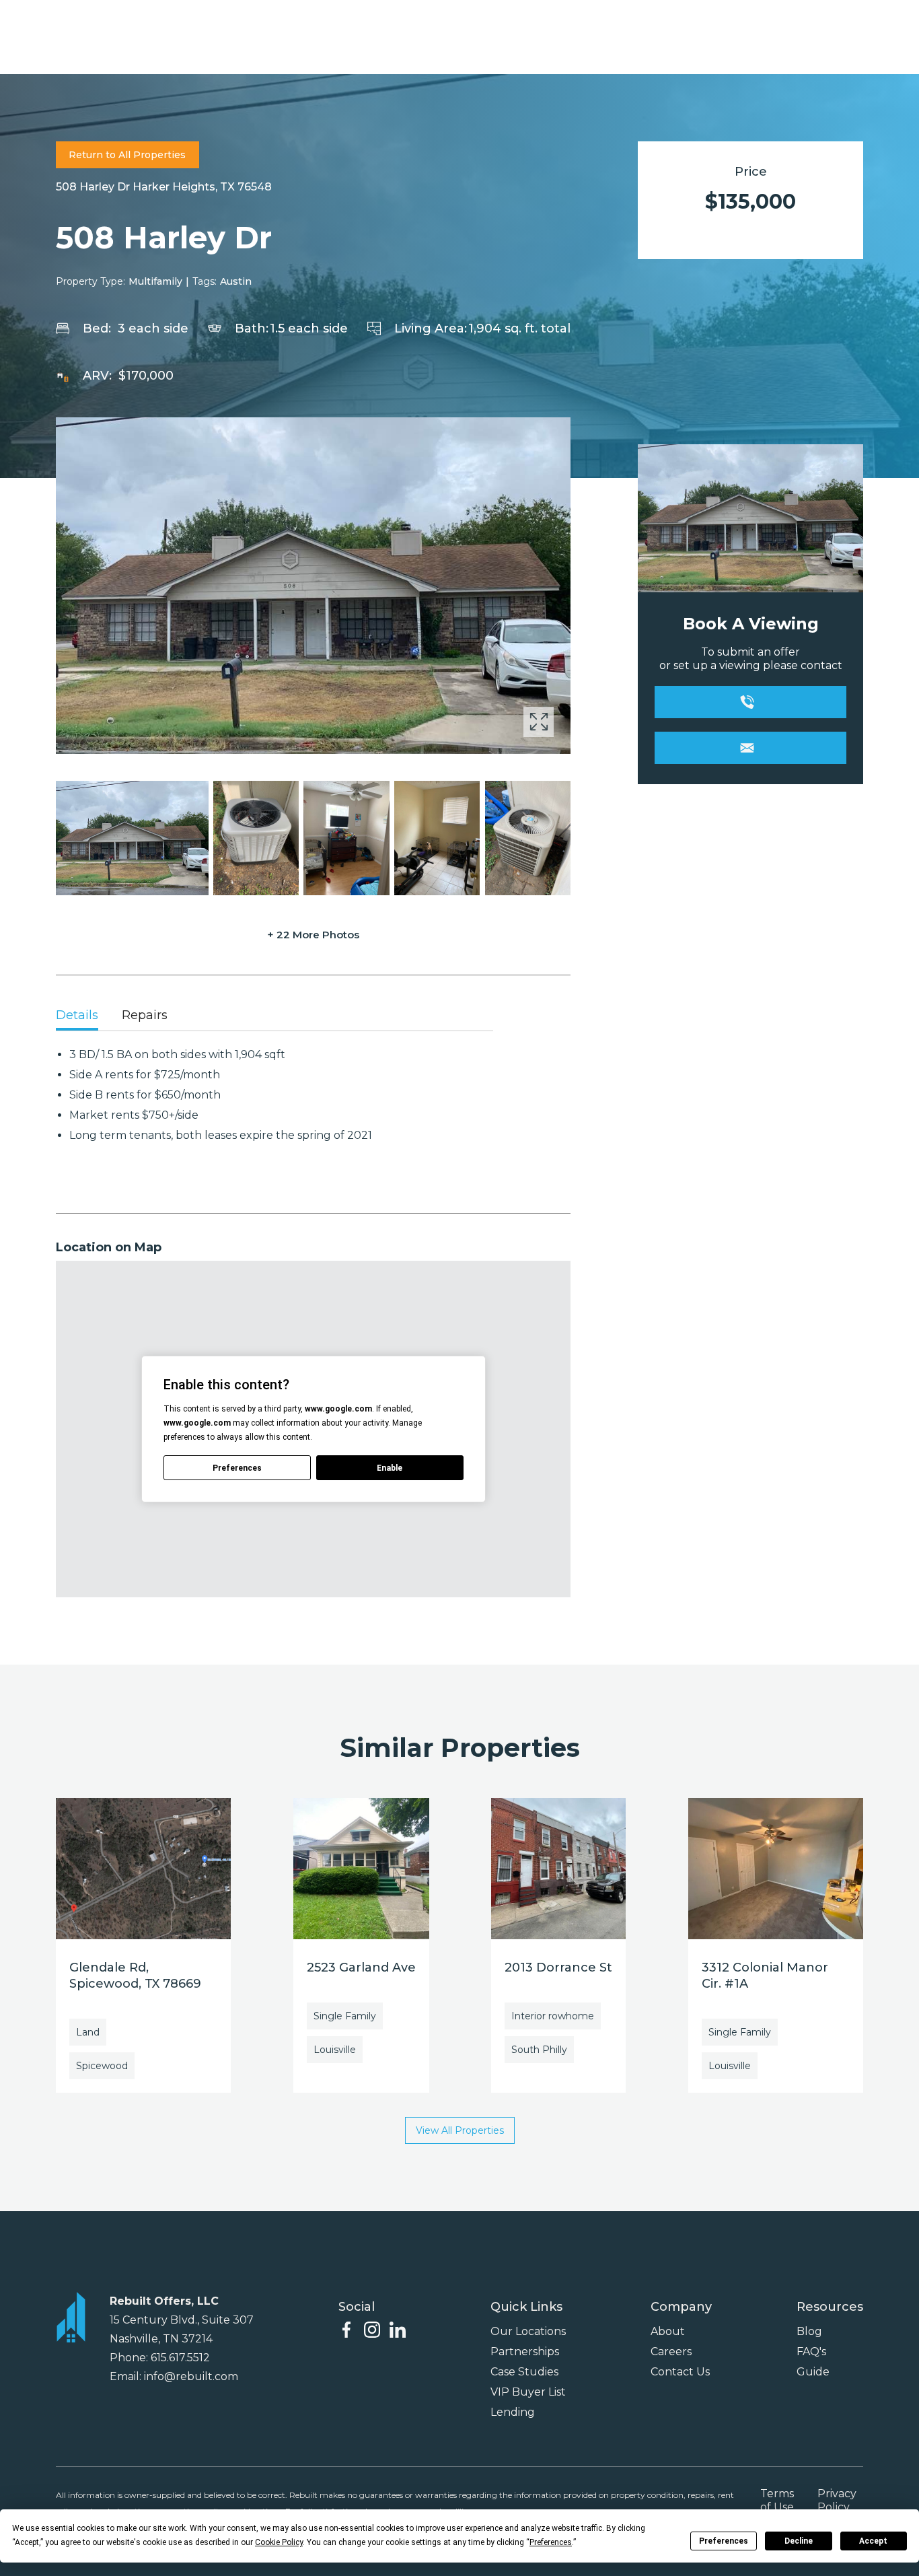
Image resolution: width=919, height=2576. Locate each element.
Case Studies (524, 2372)
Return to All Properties (127, 155)
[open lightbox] (313, 586)
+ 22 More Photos (313, 935)
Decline (799, 2541)
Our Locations (528, 2331)
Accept (873, 2541)
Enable (390, 1468)
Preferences (724, 2541)
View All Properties (460, 2130)
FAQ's (811, 2352)
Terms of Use (777, 2500)
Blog (809, 2331)
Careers (671, 2352)
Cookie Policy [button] (279, 2542)
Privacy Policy (837, 2500)
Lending (513, 2412)
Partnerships (525, 2352)
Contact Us (680, 2372)
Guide (813, 2372)
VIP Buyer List (528, 2392)
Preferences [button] (551, 2542)
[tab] (77, 1016)
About (668, 2331)
